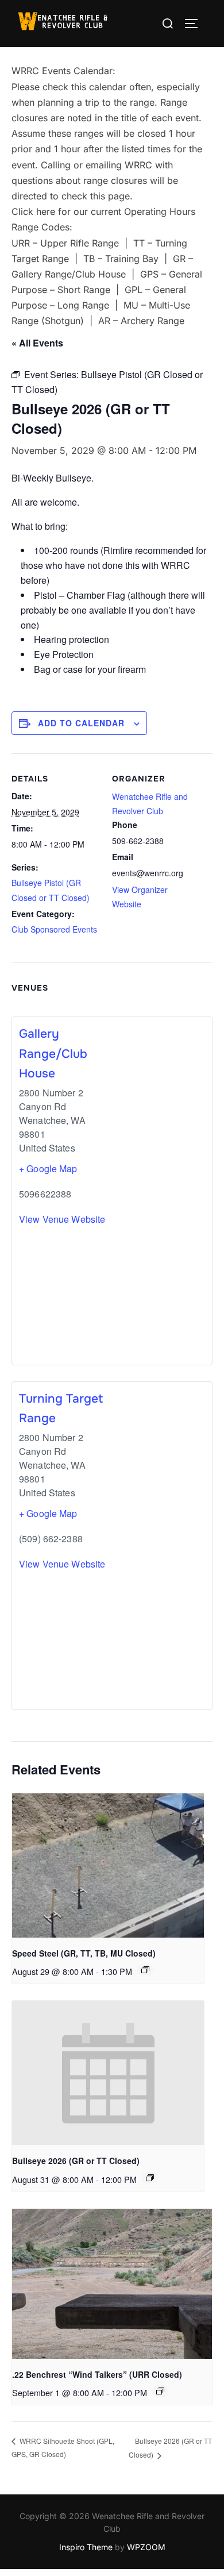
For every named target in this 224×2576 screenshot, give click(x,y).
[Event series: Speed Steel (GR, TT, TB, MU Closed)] (145, 1970)
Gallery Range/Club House (53, 1054)
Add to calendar (81, 723)
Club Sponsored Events (54, 929)
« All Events (37, 343)
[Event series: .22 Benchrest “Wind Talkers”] (160, 2391)
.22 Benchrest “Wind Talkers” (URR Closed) (97, 2374)
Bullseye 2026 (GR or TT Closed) (76, 2161)
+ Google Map (48, 1168)
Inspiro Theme (86, 2547)
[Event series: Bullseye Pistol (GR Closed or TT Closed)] (150, 2178)
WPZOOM (146, 2547)
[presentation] (108, 1865)
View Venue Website (62, 1219)
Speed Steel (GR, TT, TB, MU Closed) (84, 1953)
